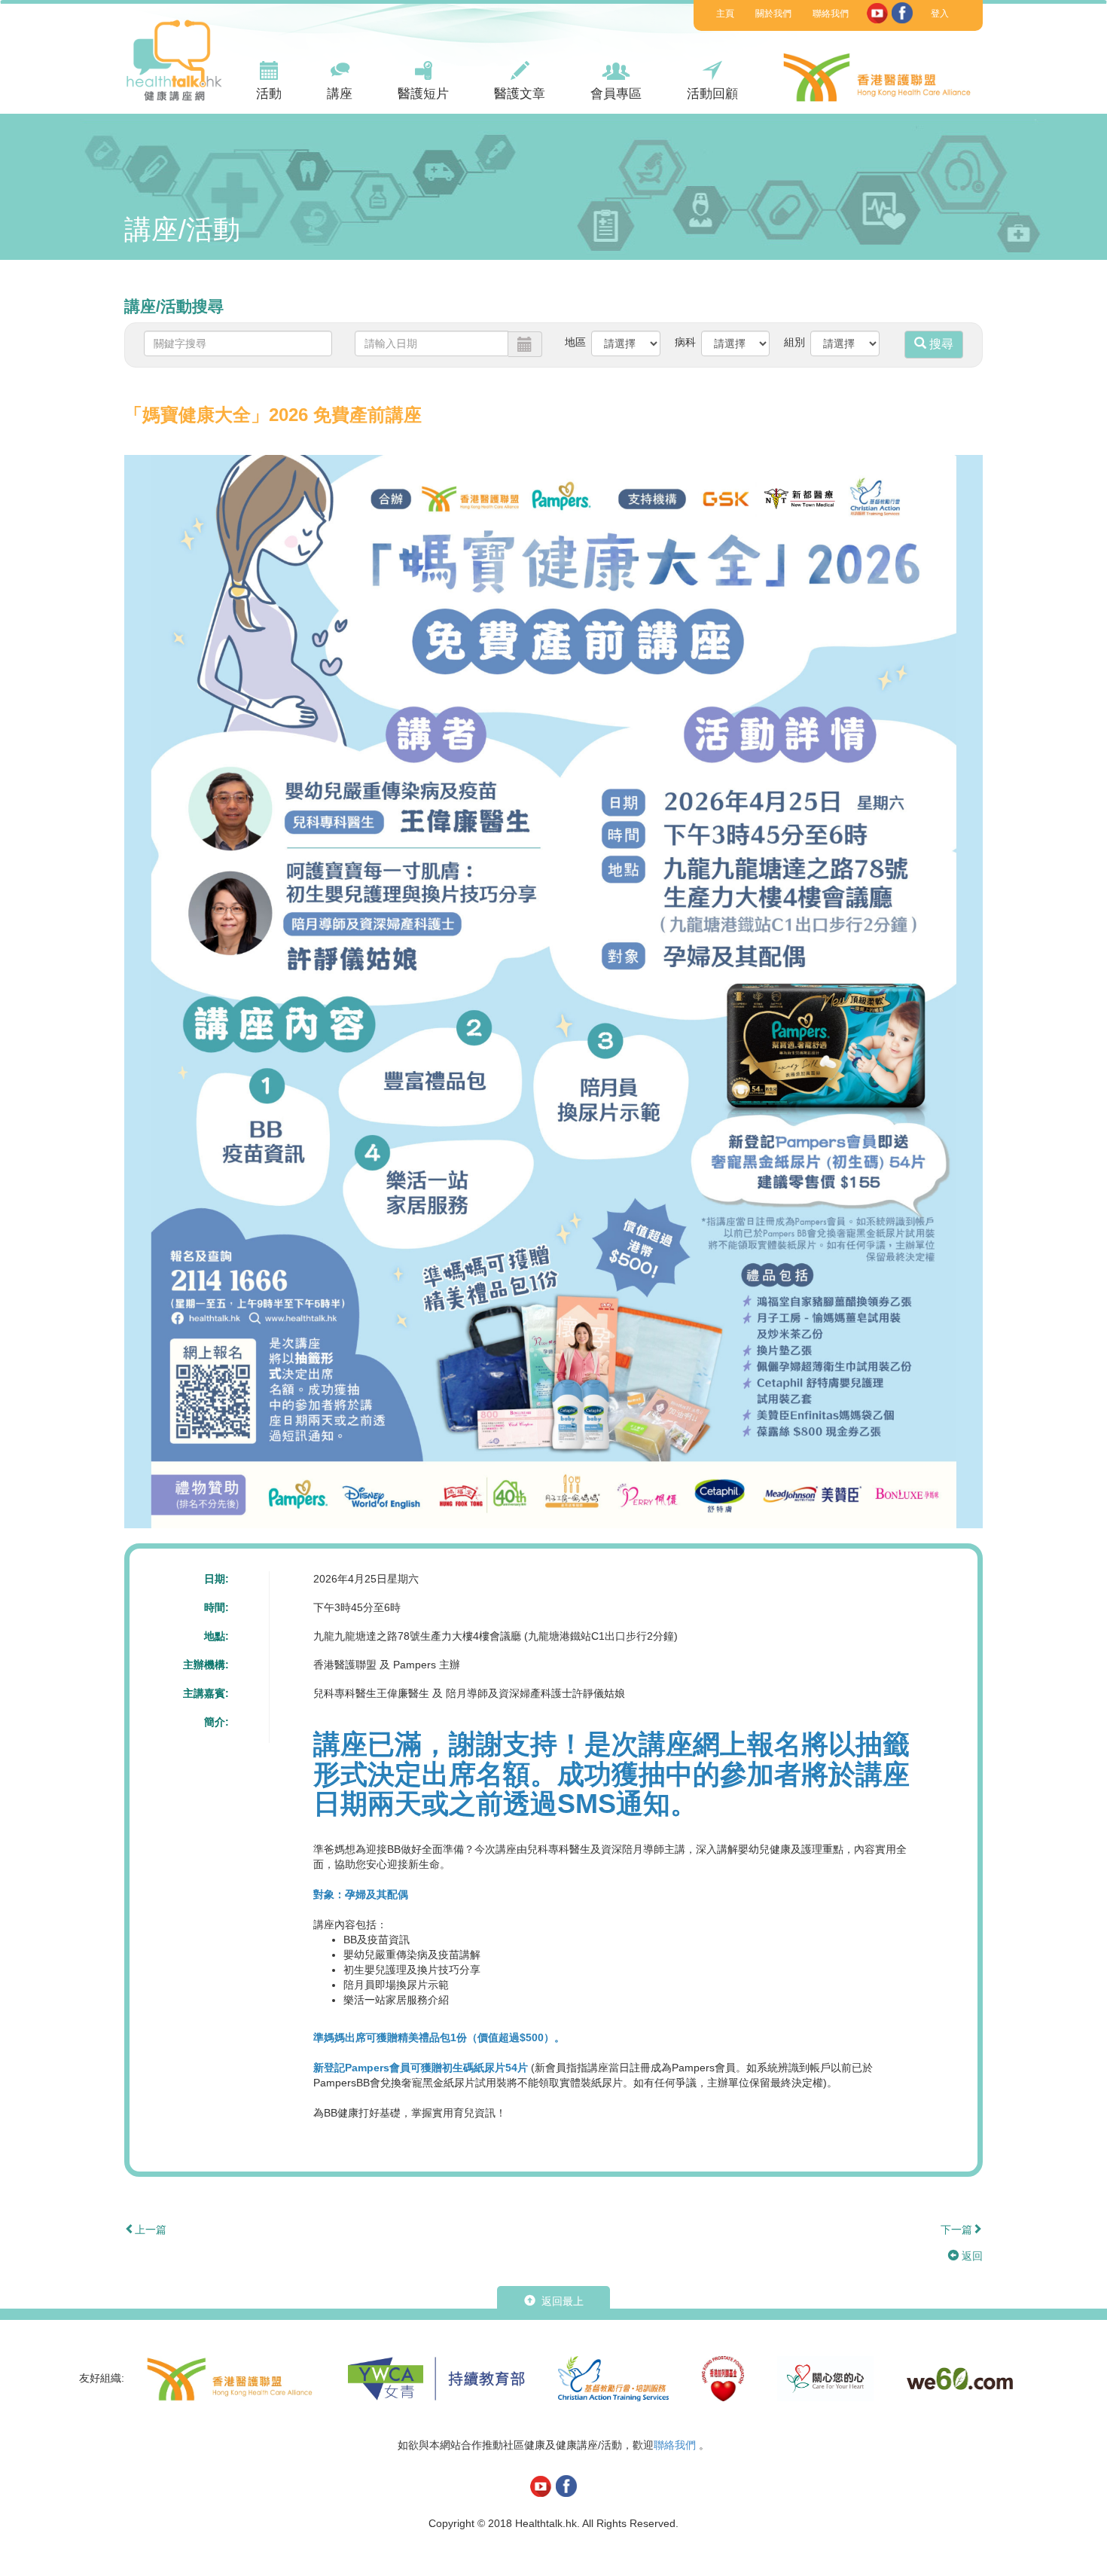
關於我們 (773, 14)
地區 (575, 342)
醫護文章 (520, 94)
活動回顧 (712, 94)
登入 (940, 14)
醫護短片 (423, 94)
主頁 (725, 14)
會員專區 (616, 94)
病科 (685, 342)
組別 (794, 342)
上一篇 (151, 2230)
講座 (340, 94)
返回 (971, 2256)
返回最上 (561, 2301)
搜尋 (940, 344)
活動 (269, 94)
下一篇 (956, 2230)
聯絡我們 (831, 14)
